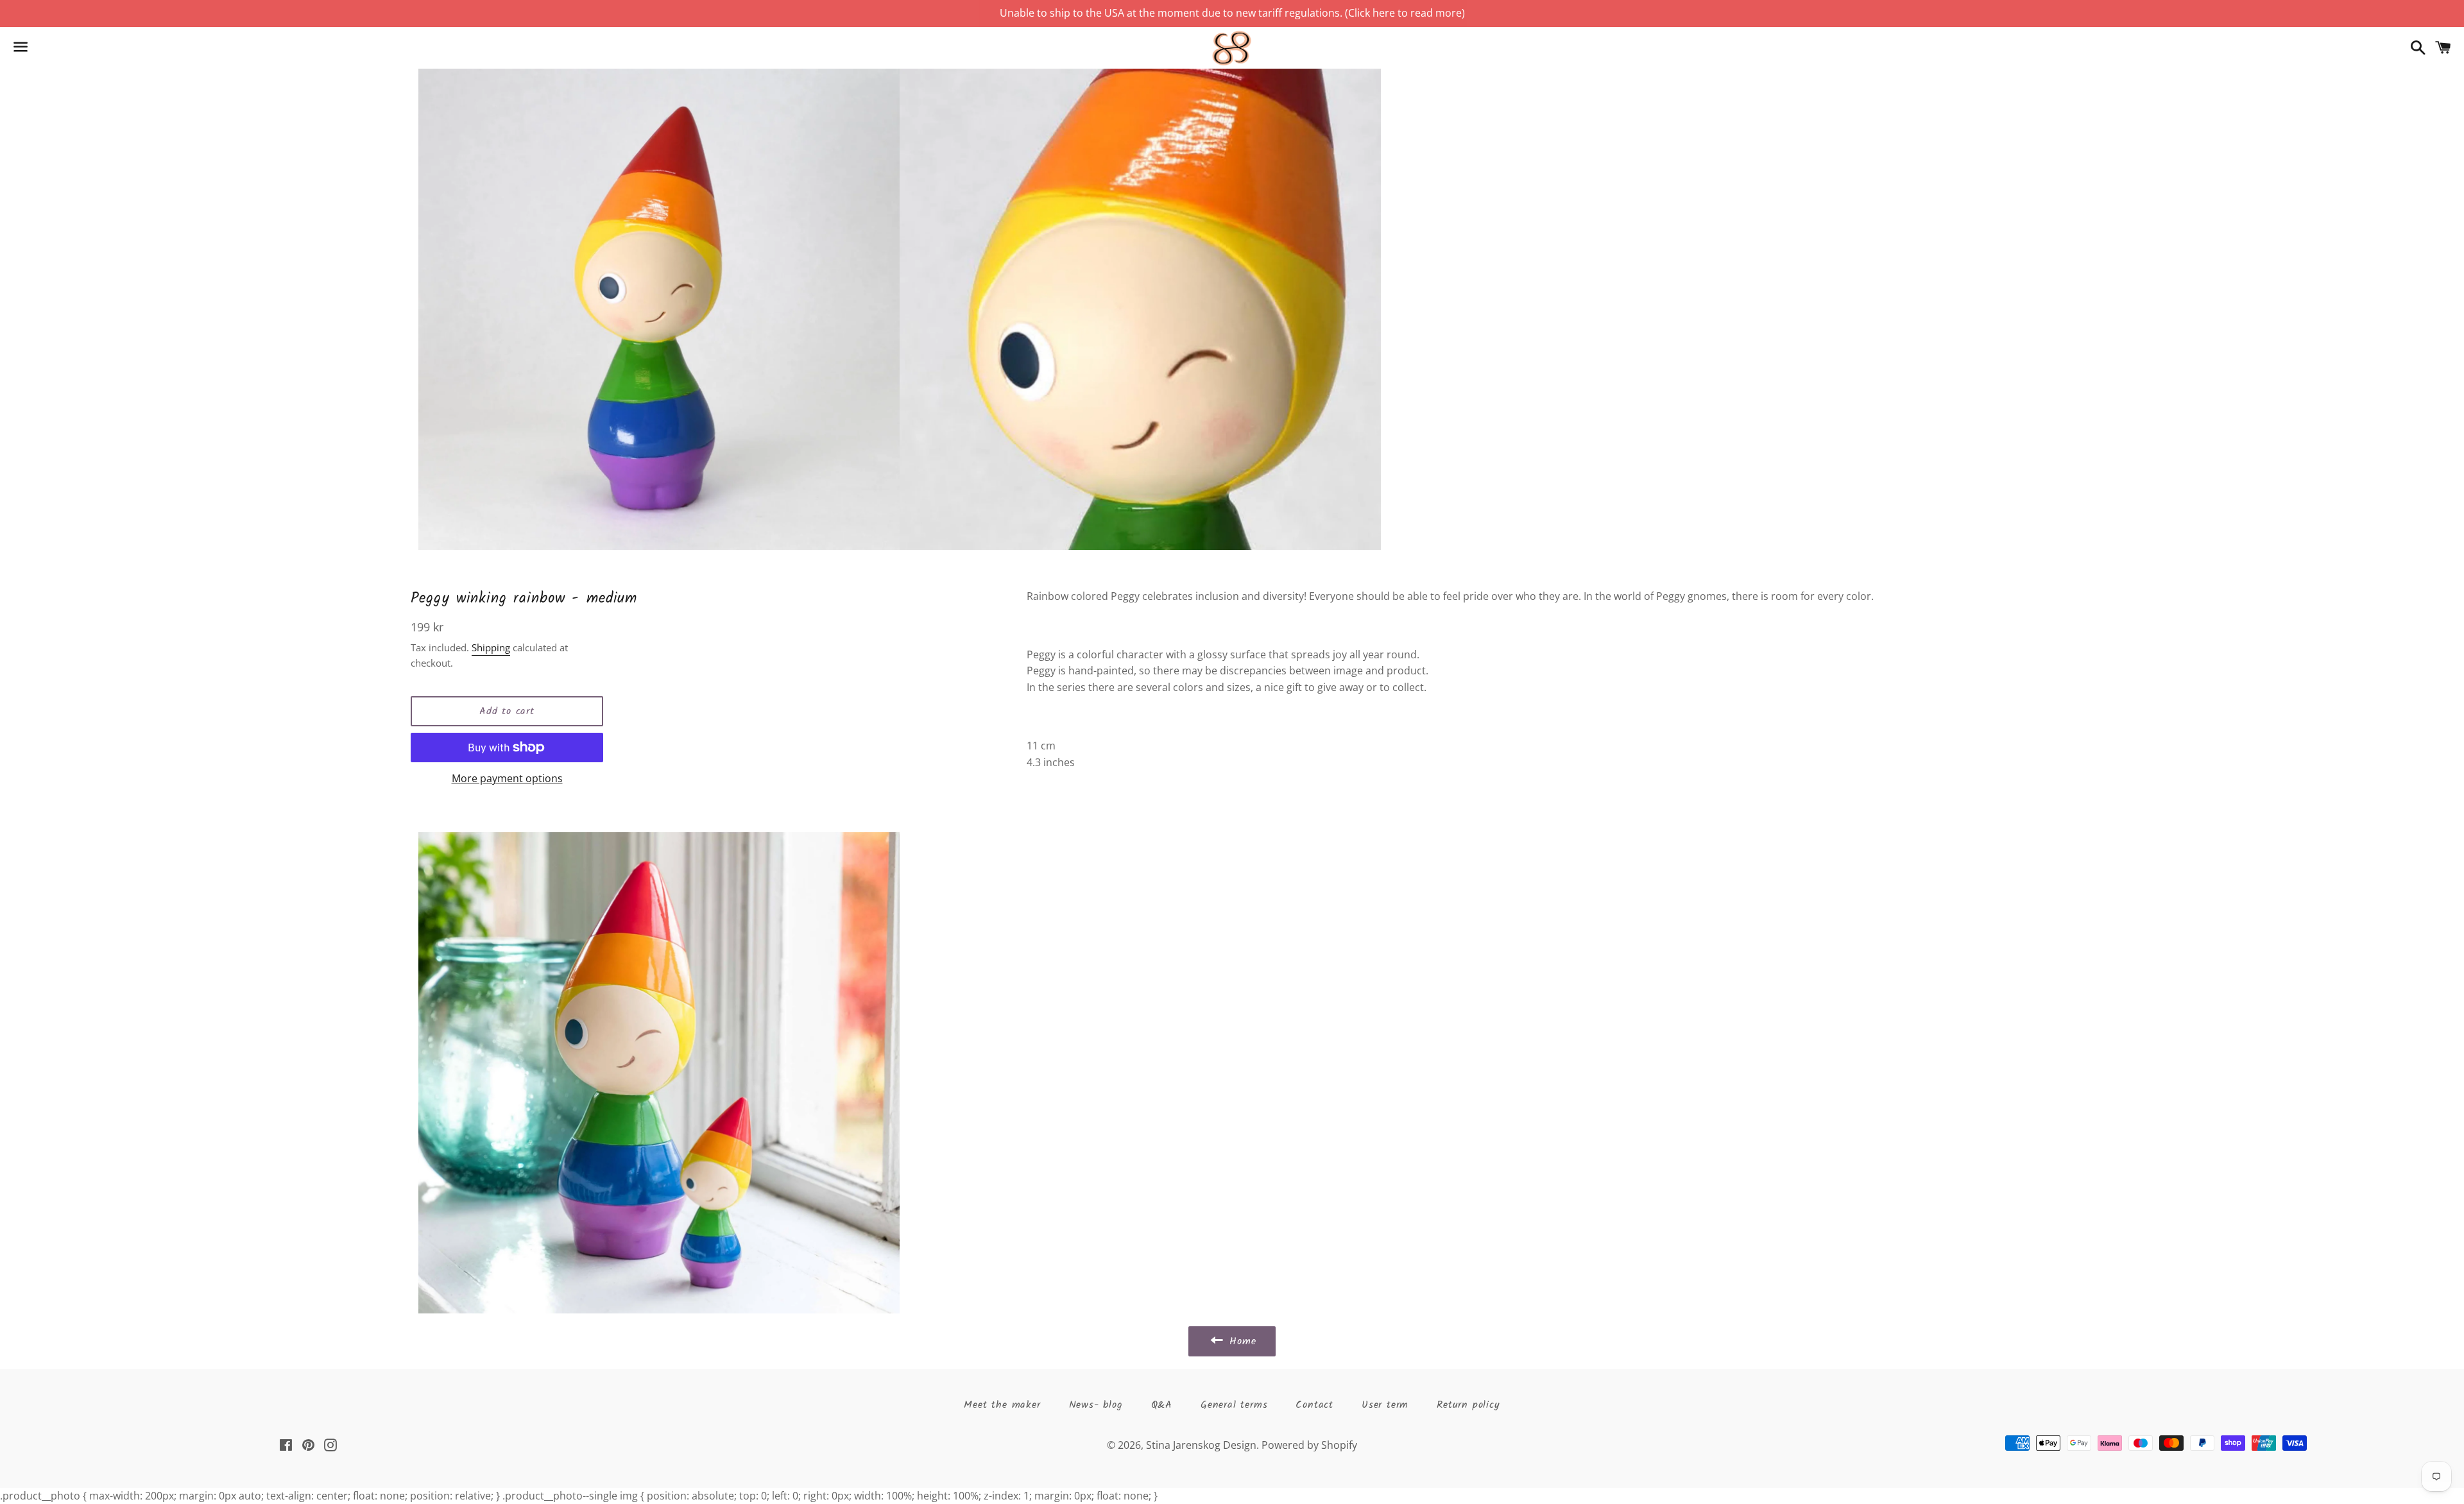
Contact (1314, 1405)
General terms (1234, 1405)
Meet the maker (1002, 1405)
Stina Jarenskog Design (1201, 1445)
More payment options (507, 778)
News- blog (1096, 1405)
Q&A (1162, 1405)
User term (1385, 1405)
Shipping (491, 647)
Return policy (1468, 1405)
